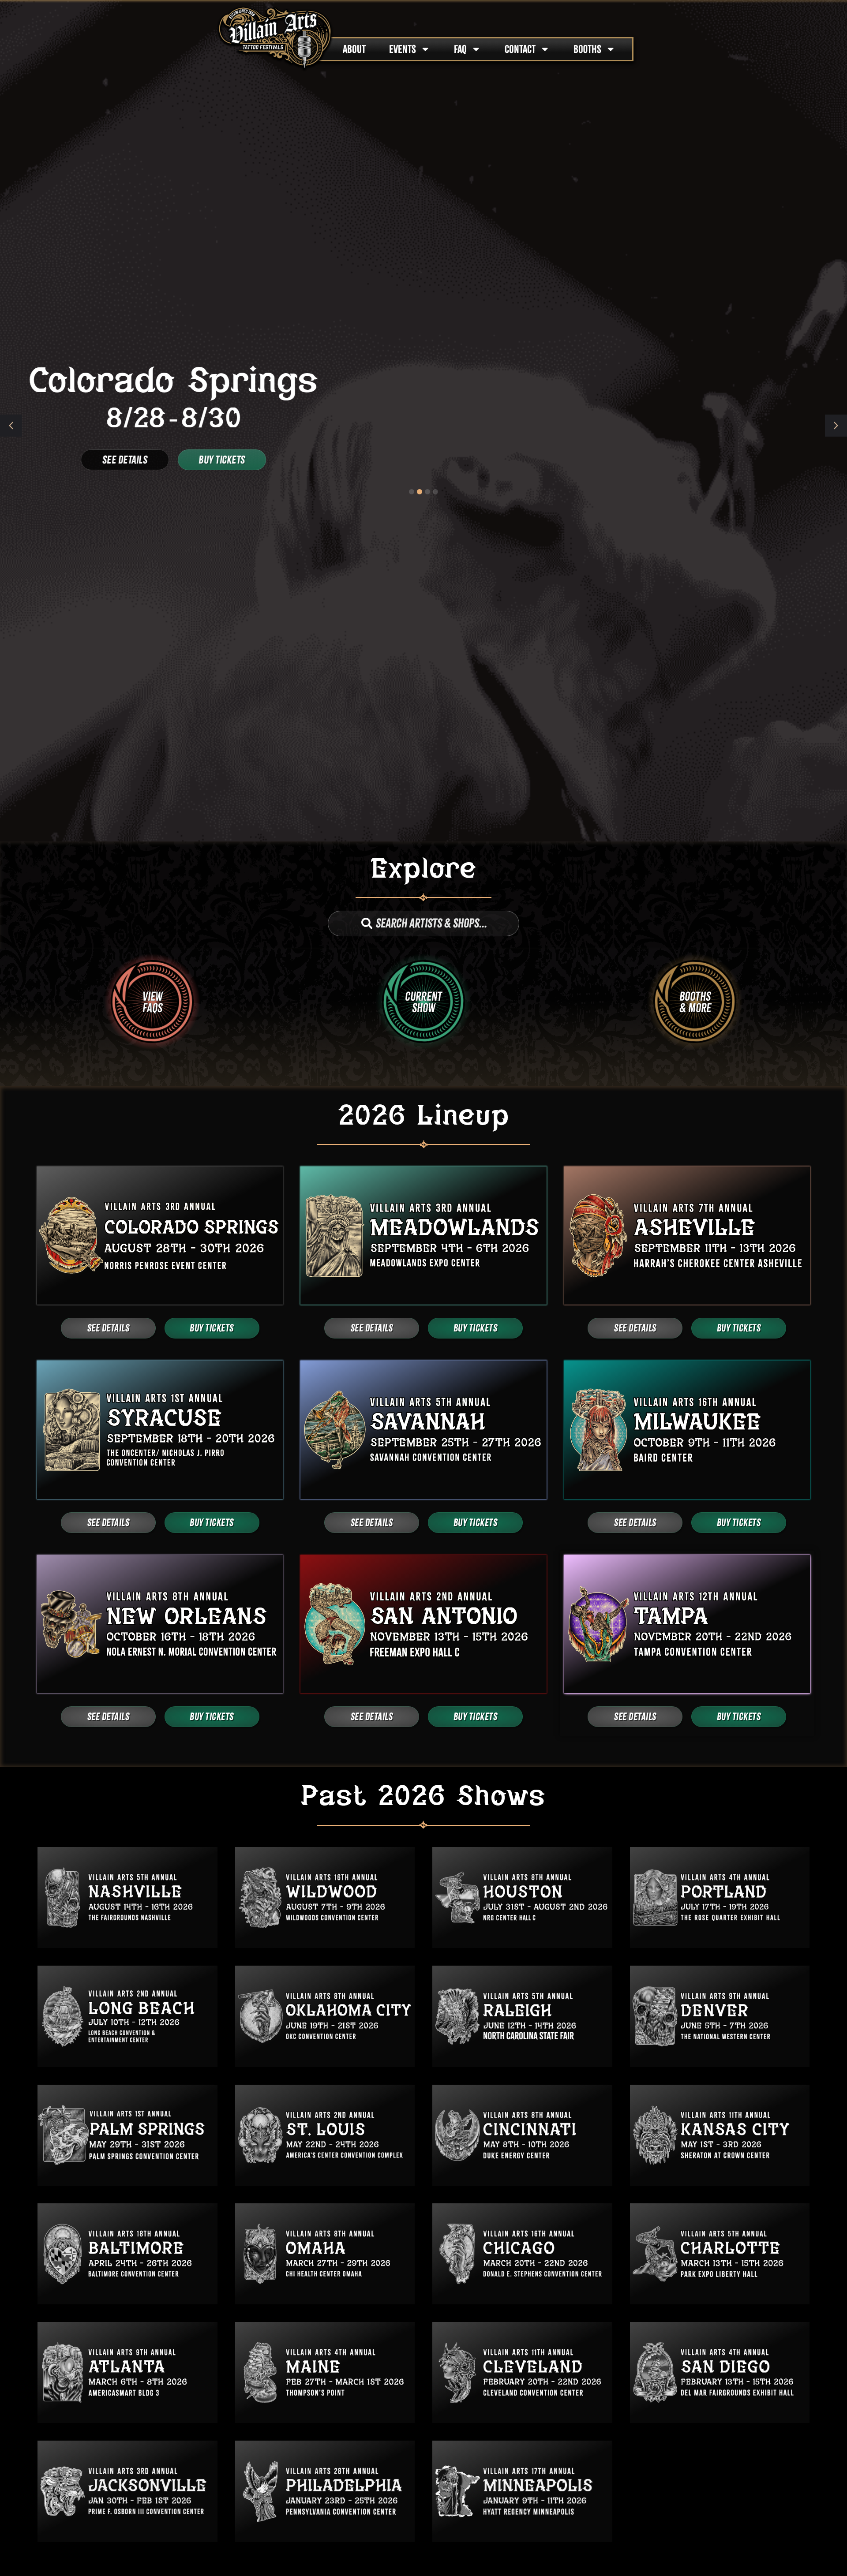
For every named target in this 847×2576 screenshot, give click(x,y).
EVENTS (403, 49)
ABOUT (354, 49)
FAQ (460, 49)
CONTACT (520, 49)
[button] (836, 426)
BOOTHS (587, 49)
